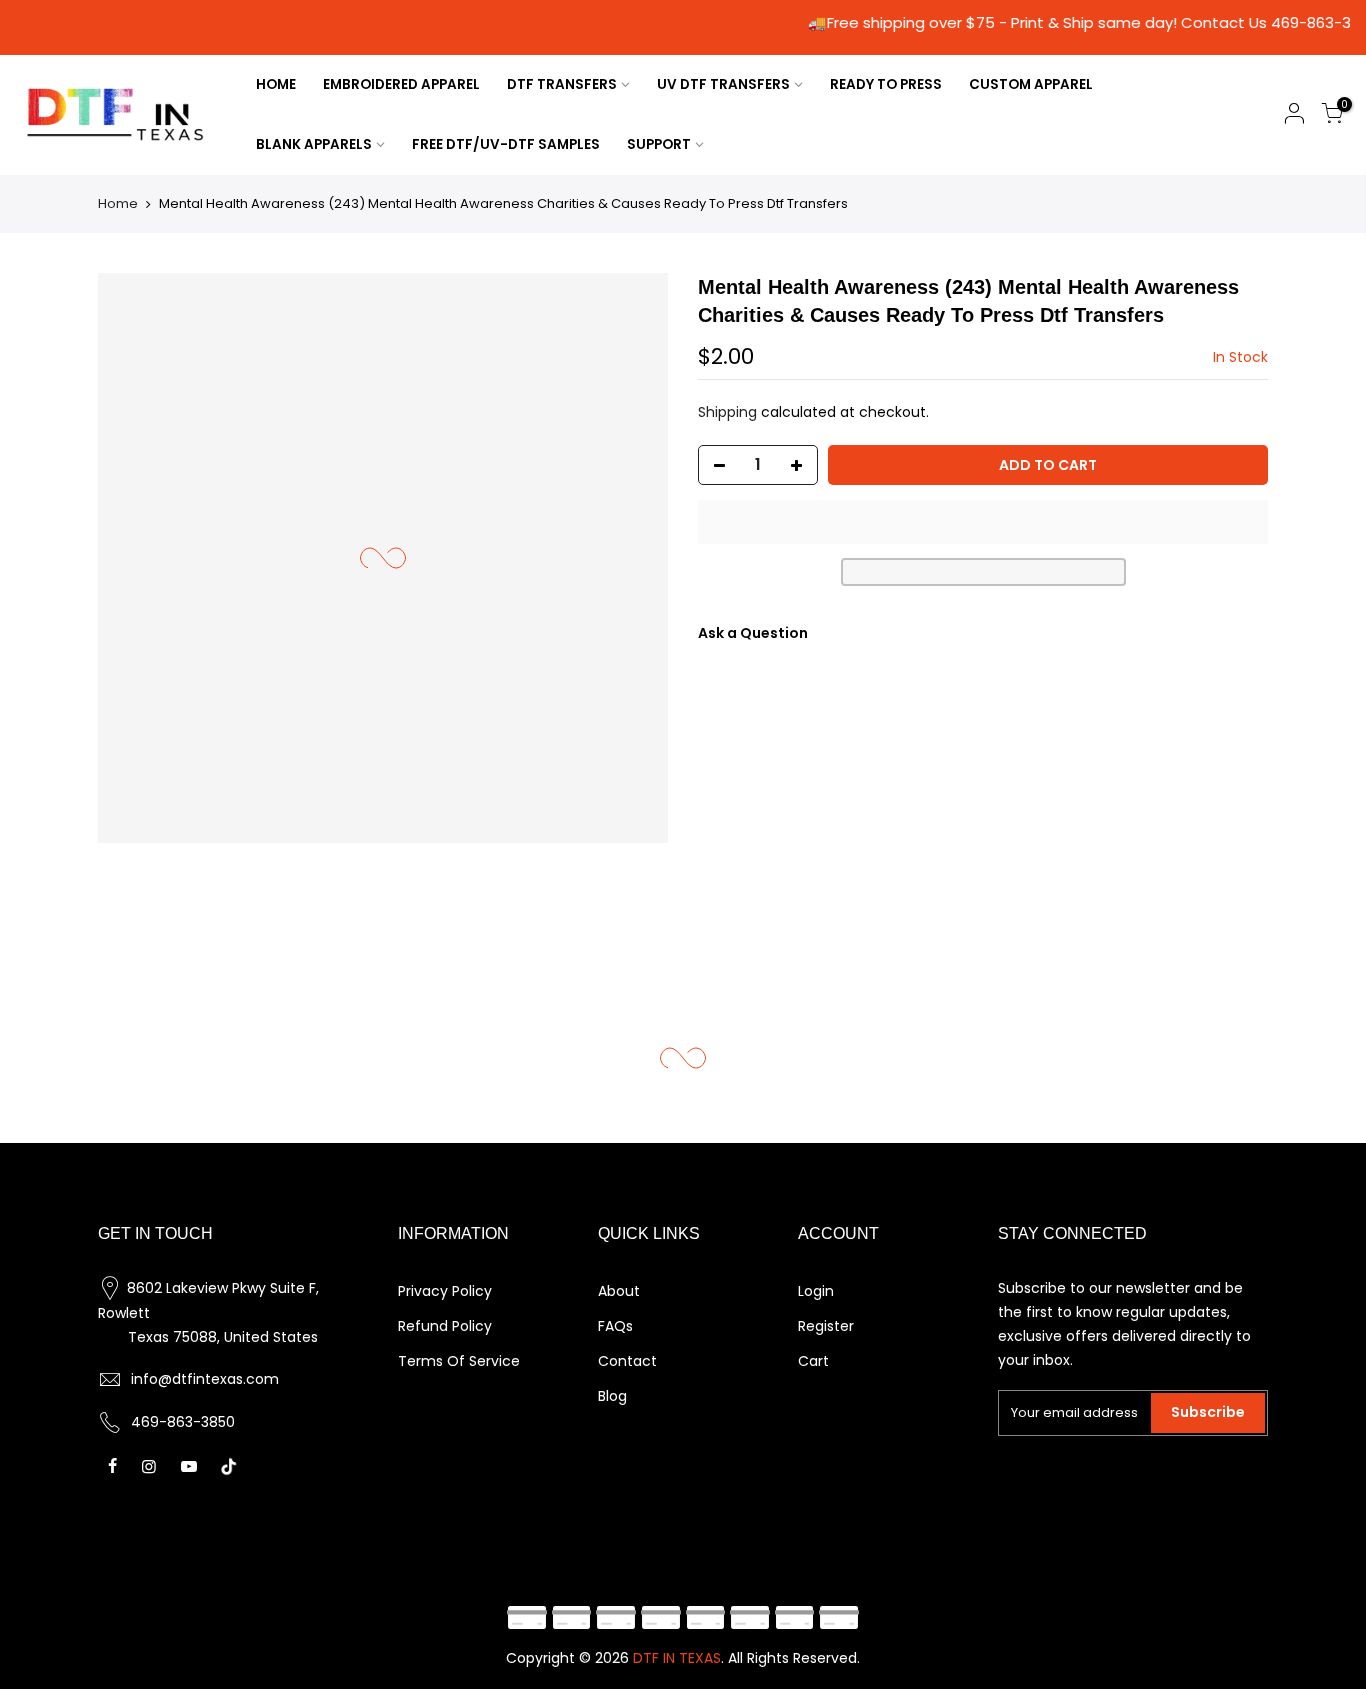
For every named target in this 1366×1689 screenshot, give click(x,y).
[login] (1294, 116)
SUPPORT (659, 144)
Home (118, 203)
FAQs (615, 1326)
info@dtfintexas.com (205, 1379)
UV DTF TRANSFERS (723, 84)
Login (816, 1291)
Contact (627, 1361)
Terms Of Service (459, 1361)
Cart (813, 1361)
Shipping (727, 412)
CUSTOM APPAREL (1031, 84)
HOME (276, 84)
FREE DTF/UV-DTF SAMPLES (506, 144)
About (619, 1291)
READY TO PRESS (886, 84)
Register (826, 1326)
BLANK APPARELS (314, 144)
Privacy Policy (445, 1291)
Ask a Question (753, 633)
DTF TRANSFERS (562, 84)
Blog (612, 1396)
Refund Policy (445, 1326)
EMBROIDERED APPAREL (401, 84)
